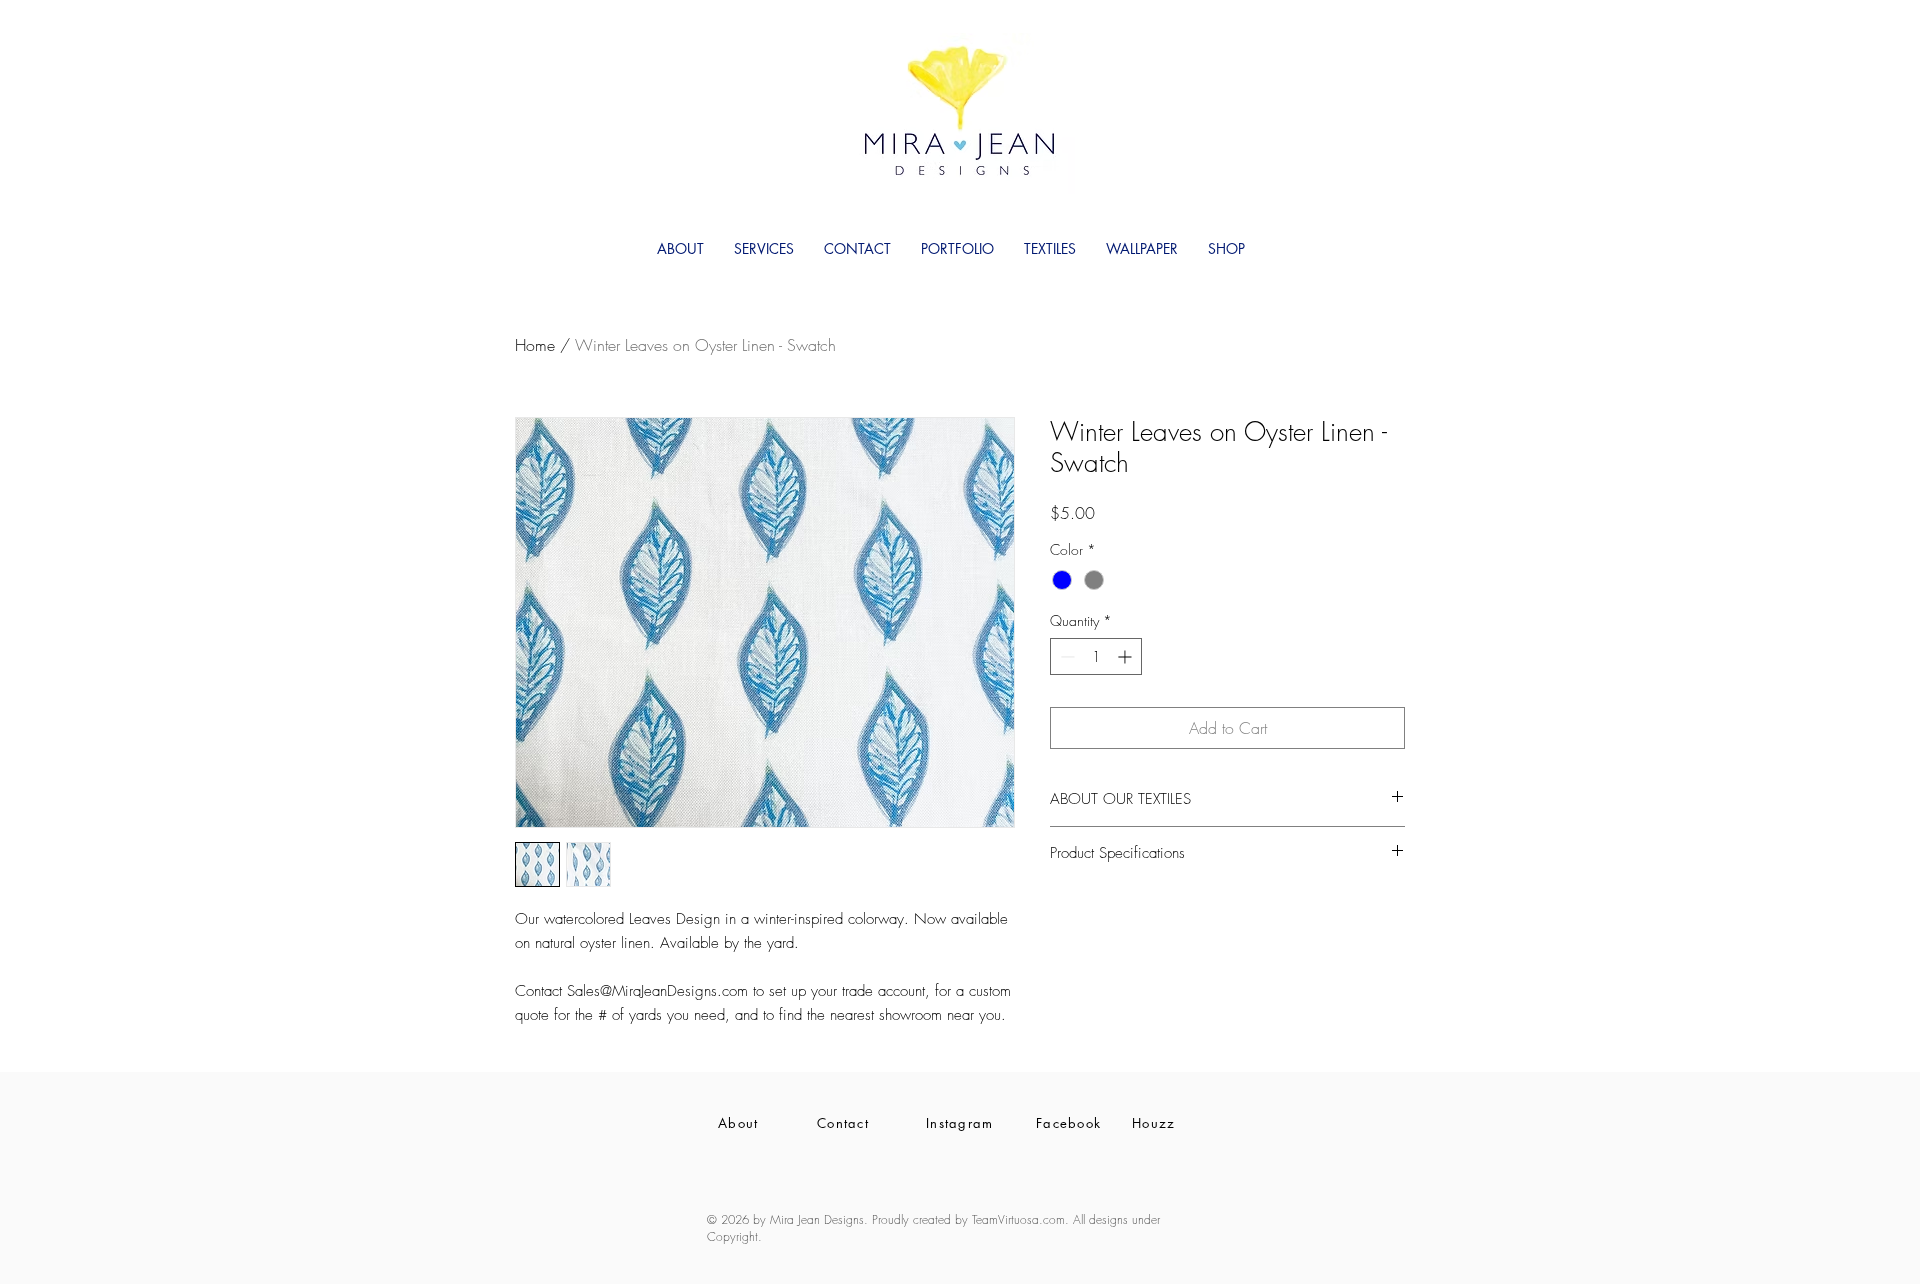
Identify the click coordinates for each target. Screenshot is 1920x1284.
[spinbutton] (1096, 656)
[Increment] (1126, 656)
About (738, 1123)
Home (535, 345)
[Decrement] (1065, 656)
